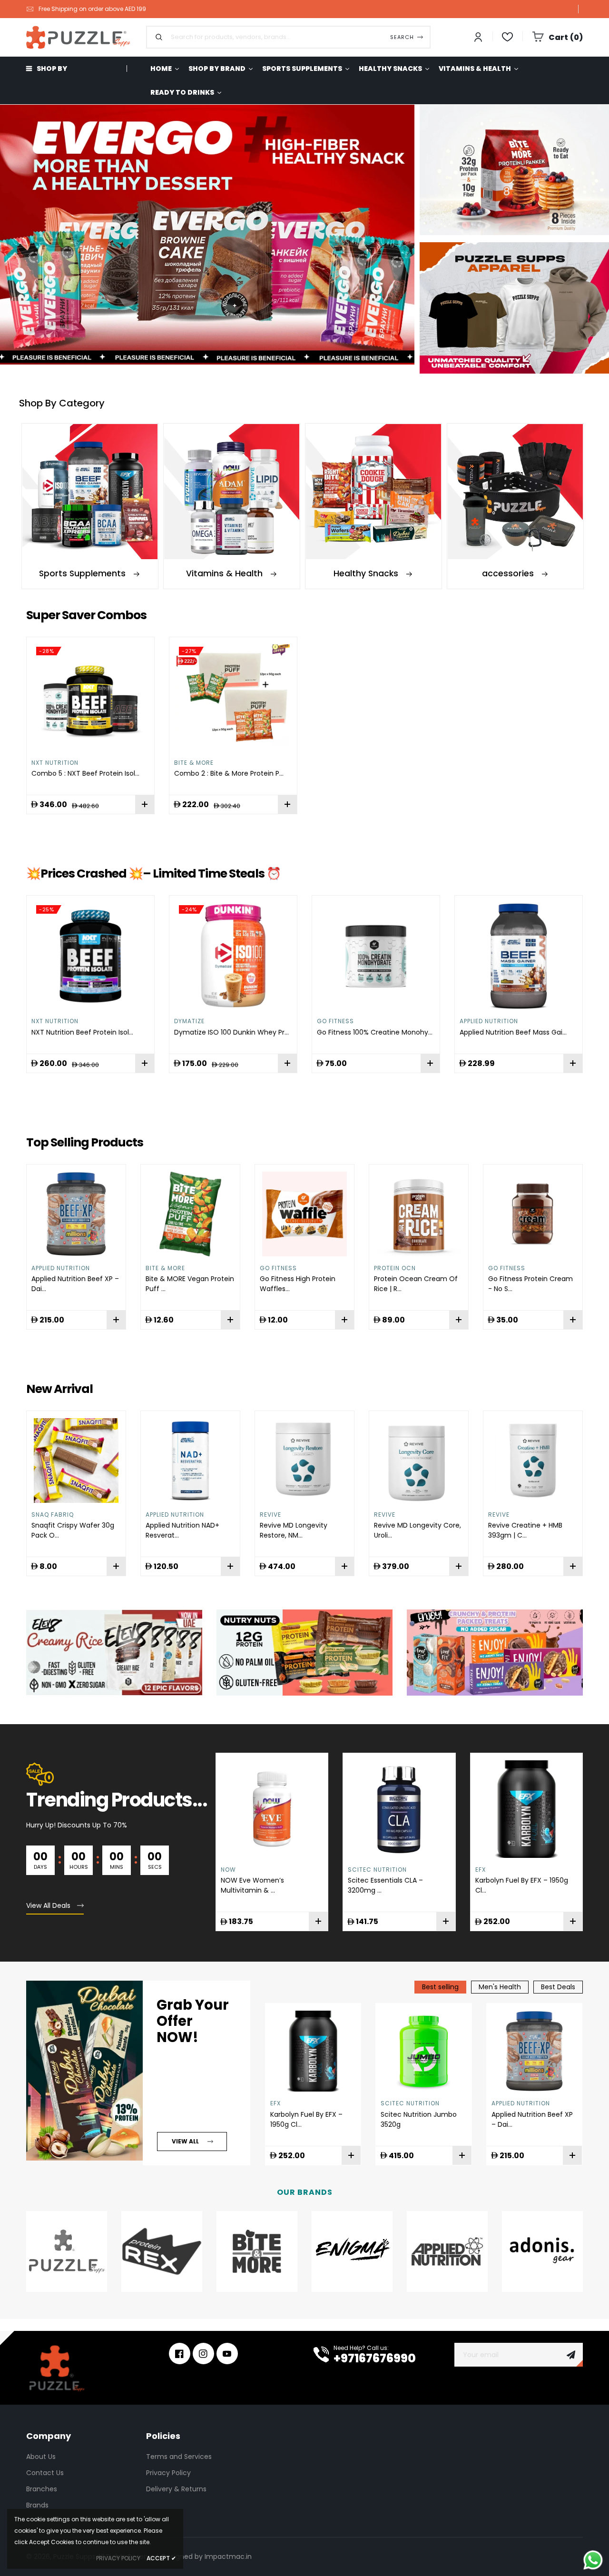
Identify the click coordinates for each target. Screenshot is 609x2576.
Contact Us (45, 2473)
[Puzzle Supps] (304, 1652)
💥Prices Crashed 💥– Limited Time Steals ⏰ (153, 873)
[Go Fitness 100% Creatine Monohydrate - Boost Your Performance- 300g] (376, 956)
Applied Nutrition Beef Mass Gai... (513, 1032)
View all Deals (48, 1905)
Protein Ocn (395, 1268)
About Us (41, 2457)
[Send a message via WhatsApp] (593, 2560)
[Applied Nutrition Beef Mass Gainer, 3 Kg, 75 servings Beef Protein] (519, 956)
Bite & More (194, 763)
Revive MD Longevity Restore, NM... (294, 1530)
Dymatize (189, 1021)
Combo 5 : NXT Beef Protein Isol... (85, 773)
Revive (270, 1515)
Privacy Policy (168, 2473)
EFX (481, 1870)
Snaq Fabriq (53, 1515)
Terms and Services (179, 2457)
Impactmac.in (228, 2556)
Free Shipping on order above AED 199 (92, 9)
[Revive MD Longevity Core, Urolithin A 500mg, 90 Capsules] (419, 1461)
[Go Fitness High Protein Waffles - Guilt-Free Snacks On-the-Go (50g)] (304, 1214)
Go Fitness (335, 1021)
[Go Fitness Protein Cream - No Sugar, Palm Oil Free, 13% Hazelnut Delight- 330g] (533, 1214)
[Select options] (145, 804)
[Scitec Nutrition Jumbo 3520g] (424, 2051)
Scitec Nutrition (377, 1870)
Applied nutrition (175, 1515)
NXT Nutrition (55, 763)
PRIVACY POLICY (118, 2558)
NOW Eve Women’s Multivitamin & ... (252, 1885)
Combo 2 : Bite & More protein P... (229, 773)
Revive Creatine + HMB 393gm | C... (525, 1530)
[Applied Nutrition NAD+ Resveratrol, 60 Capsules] (190, 1461)
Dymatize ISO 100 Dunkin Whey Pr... (231, 1032)
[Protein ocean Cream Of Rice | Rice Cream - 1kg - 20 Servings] (419, 1214)
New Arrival (59, 1389)
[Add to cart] (287, 804)
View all (185, 2141)
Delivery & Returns (176, 2489)
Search (402, 37)
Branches (42, 2489)
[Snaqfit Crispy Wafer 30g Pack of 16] (76, 1461)
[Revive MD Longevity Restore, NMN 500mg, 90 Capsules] (304, 1461)
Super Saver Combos (86, 615)
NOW (228, 1870)
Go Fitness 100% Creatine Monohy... (375, 1032)
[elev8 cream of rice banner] (114, 1652)
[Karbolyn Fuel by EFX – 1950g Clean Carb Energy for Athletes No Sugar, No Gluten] (313, 2051)
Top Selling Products (85, 1142)
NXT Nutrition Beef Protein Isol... (82, 1032)
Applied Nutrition (489, 1021)
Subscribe (571, 2355)
